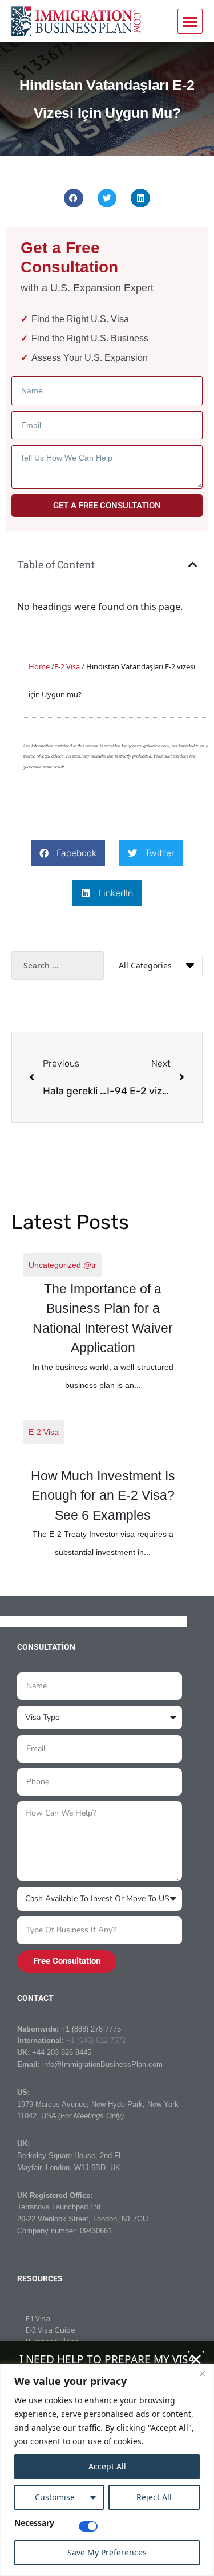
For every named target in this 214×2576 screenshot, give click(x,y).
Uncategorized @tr (62, 1265)
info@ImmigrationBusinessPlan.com (102, 2064)
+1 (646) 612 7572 (96, 2040)
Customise (55, 2497)
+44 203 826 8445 (62, 2052)
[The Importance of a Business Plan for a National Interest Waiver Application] (103, 1322)
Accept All (107, 2466)
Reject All (154, 2497)
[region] (107, 2470)
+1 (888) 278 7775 (91, 2029)
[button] (190, 21)
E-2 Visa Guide (51, 2330)
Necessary (34, 2524)
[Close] (202, 2374)
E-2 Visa (44, 1432)
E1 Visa (38, 2318)
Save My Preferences (107, 2552)
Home (39, 666)
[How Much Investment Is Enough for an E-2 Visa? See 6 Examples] (103, 1490)
